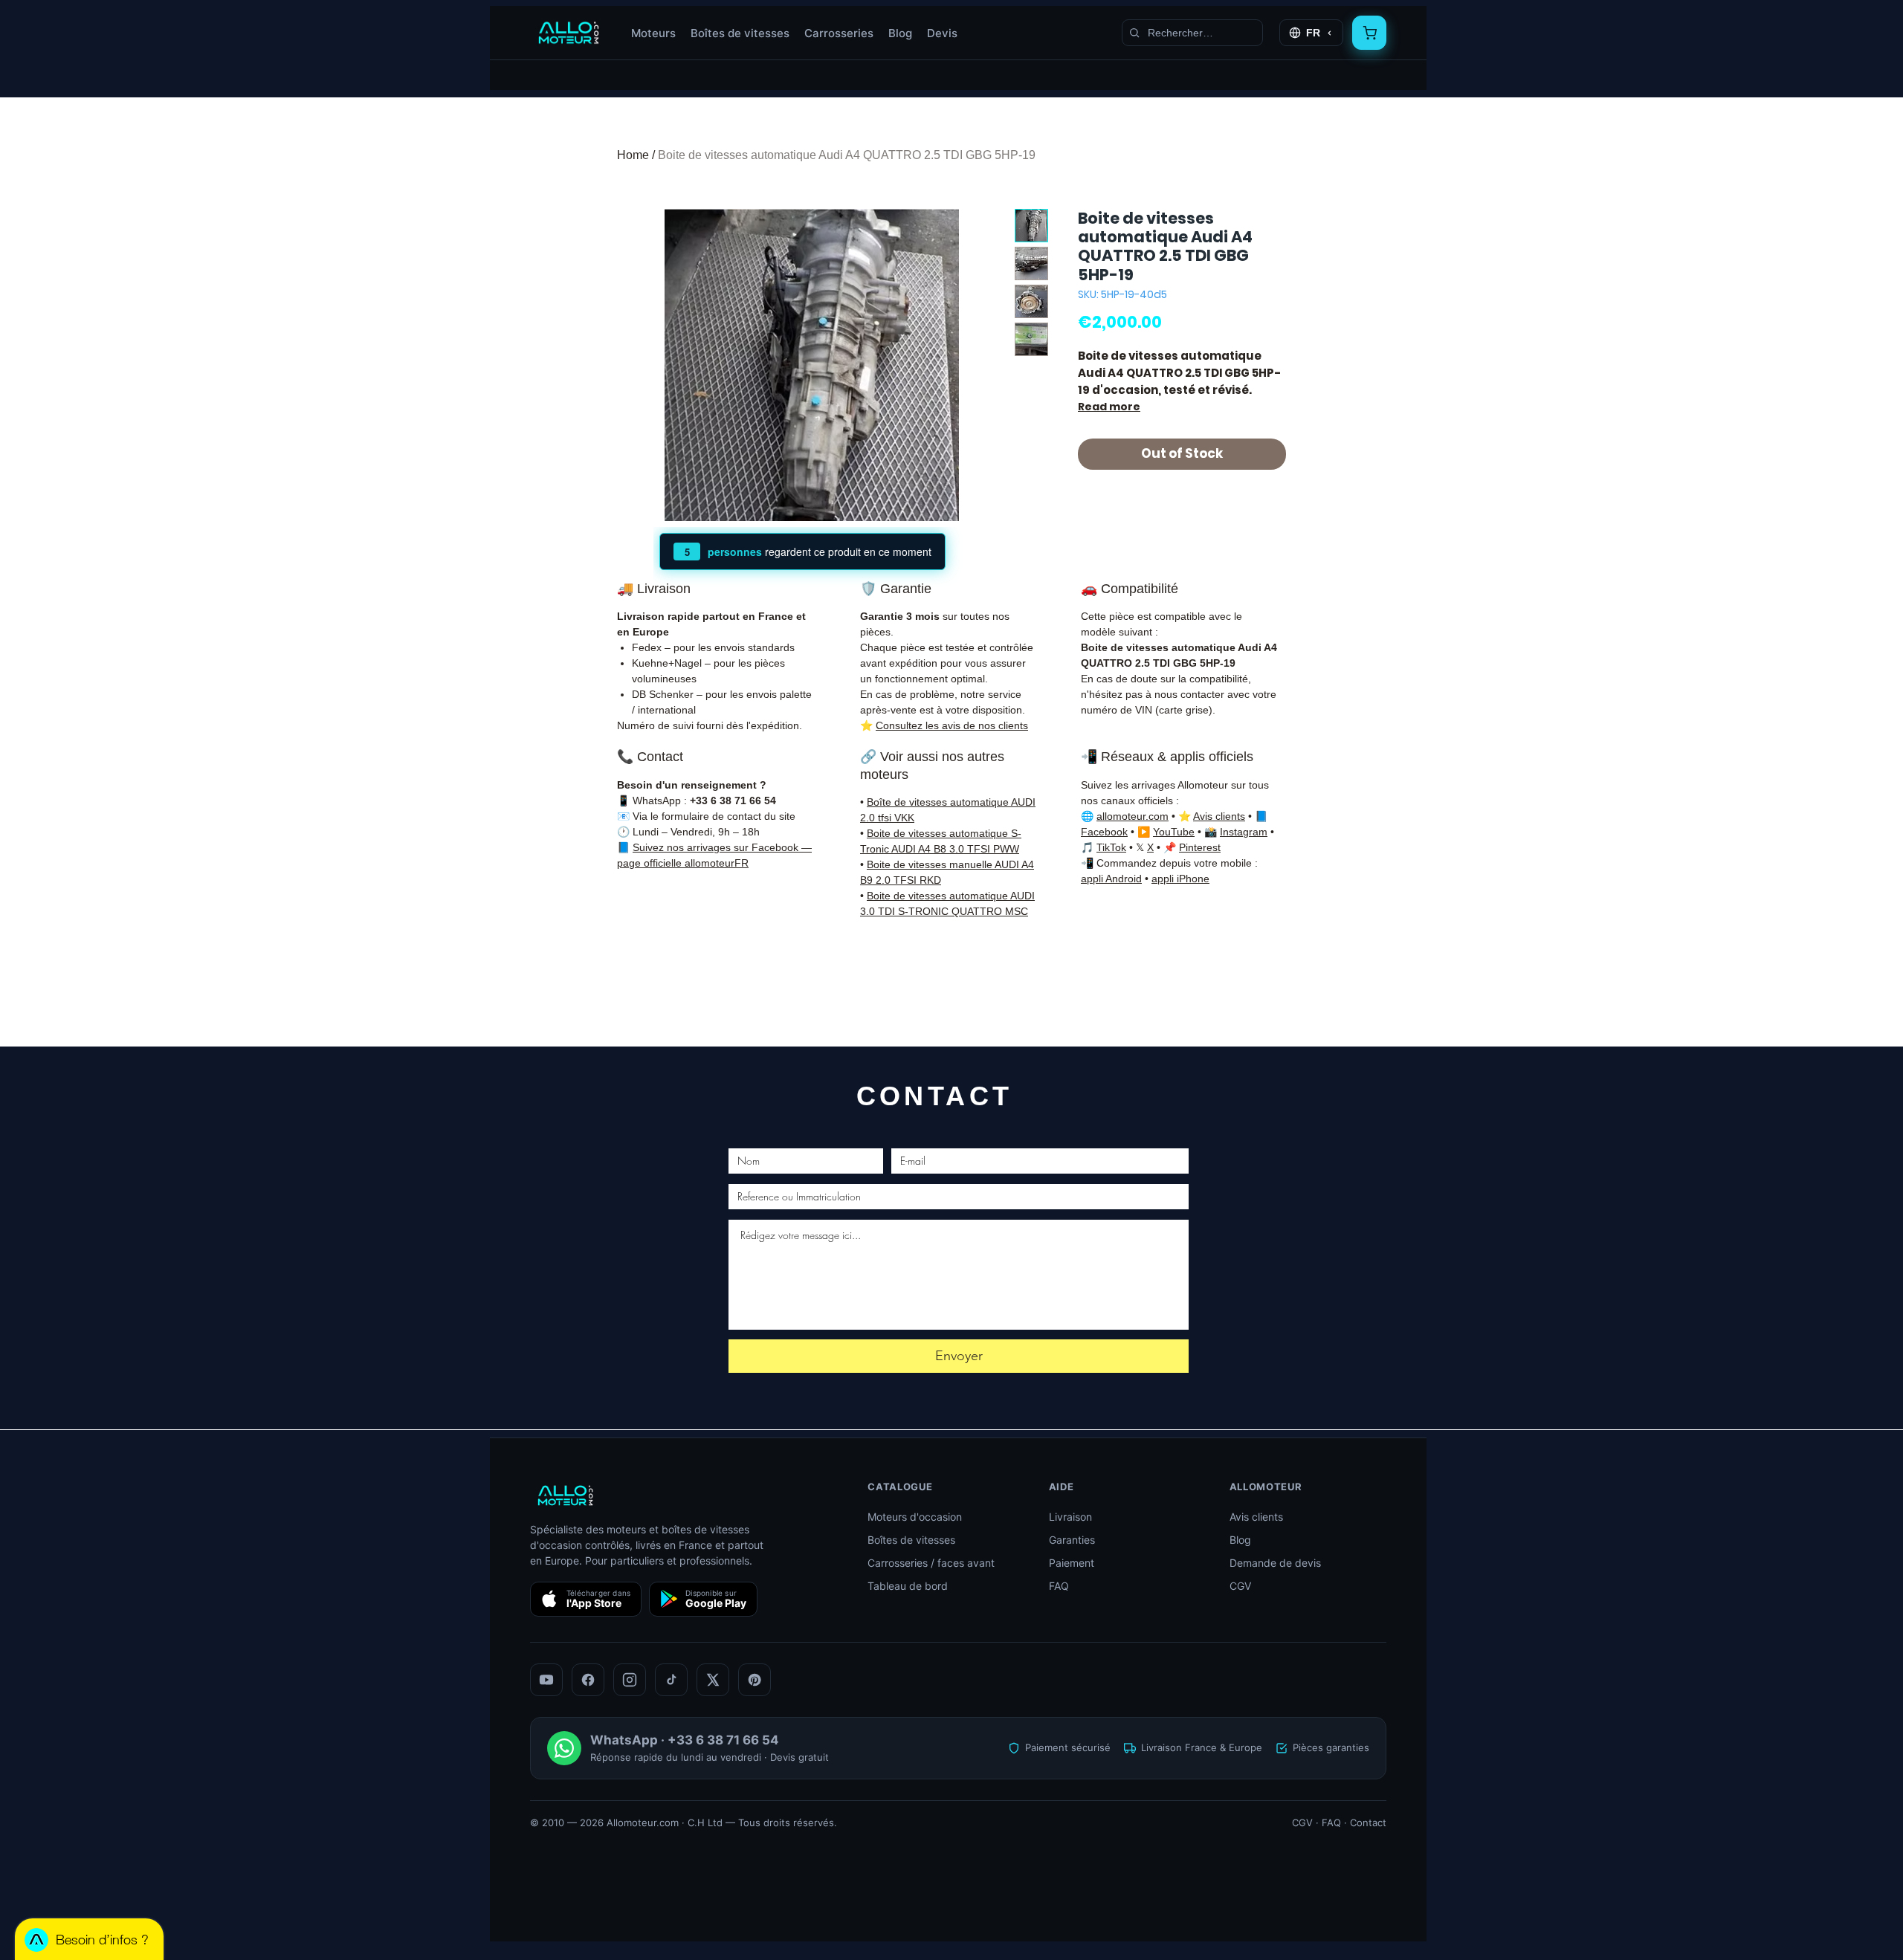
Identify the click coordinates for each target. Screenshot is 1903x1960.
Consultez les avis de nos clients (952, 725)
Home (633, 155)
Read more (1109, 407)
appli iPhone (1180, 879)
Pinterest (1200, 847)
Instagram (1244, 832)
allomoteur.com (1133, 816)
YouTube (1174, 832)
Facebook (1104, 832)
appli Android (1111, 879)
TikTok (1111, 847)
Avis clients (1219, 816)
